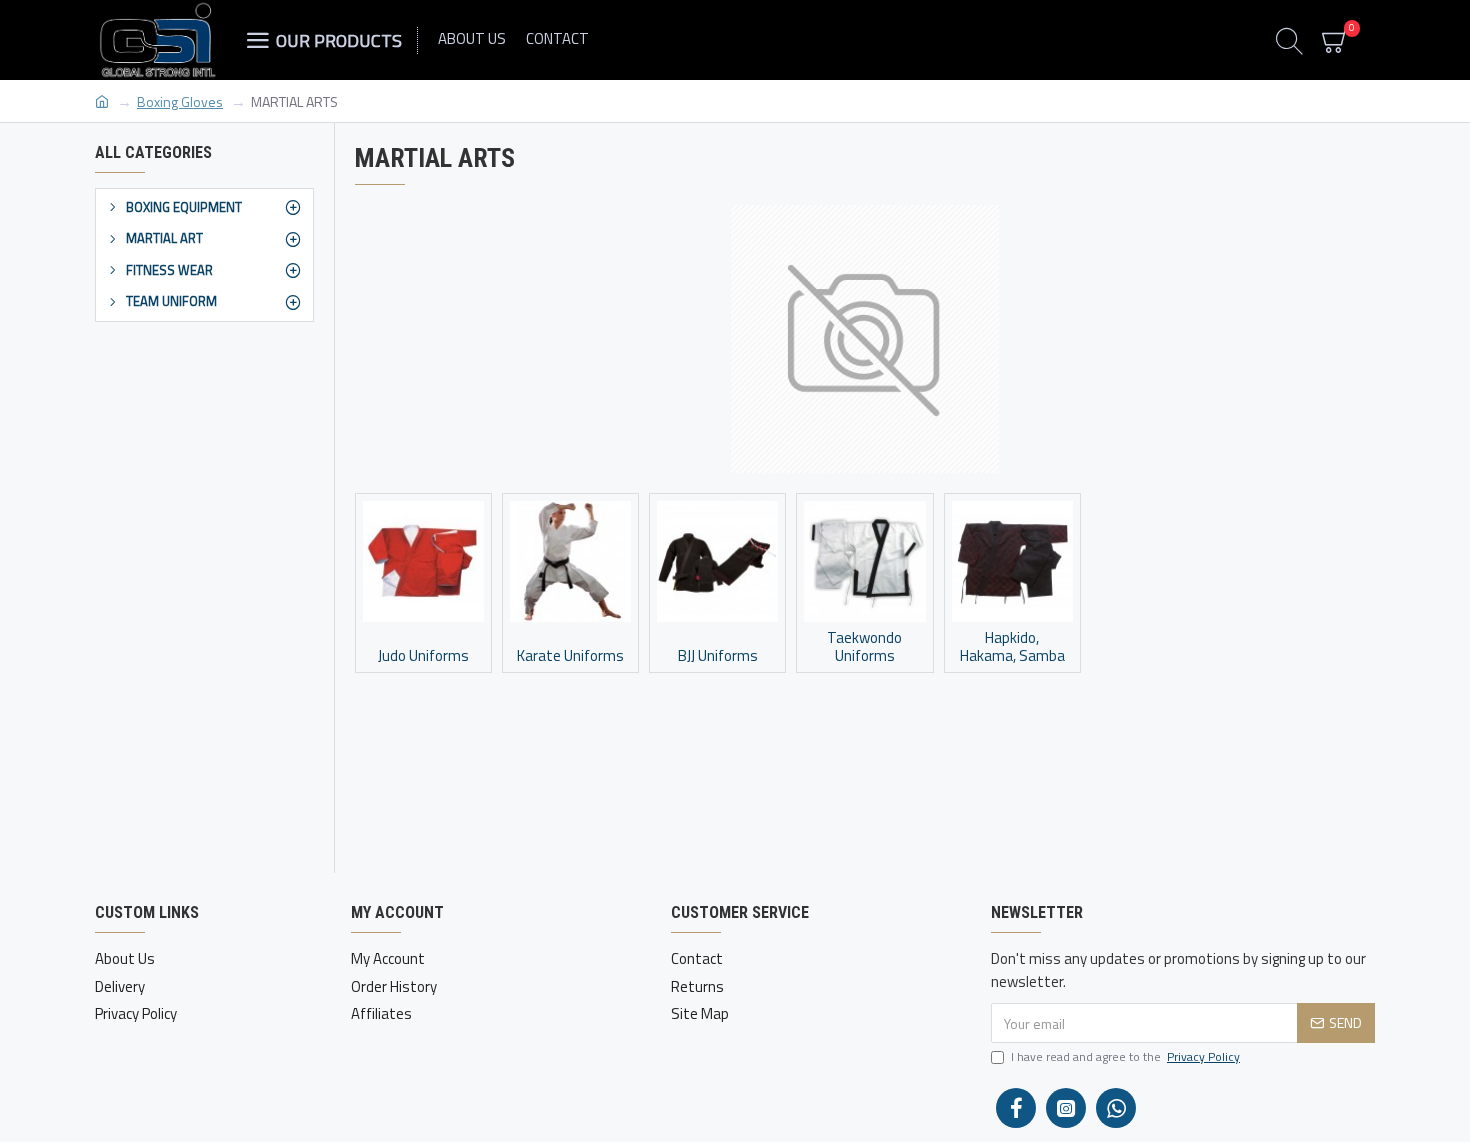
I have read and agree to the (1125, 1057)
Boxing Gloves (180, 101)
